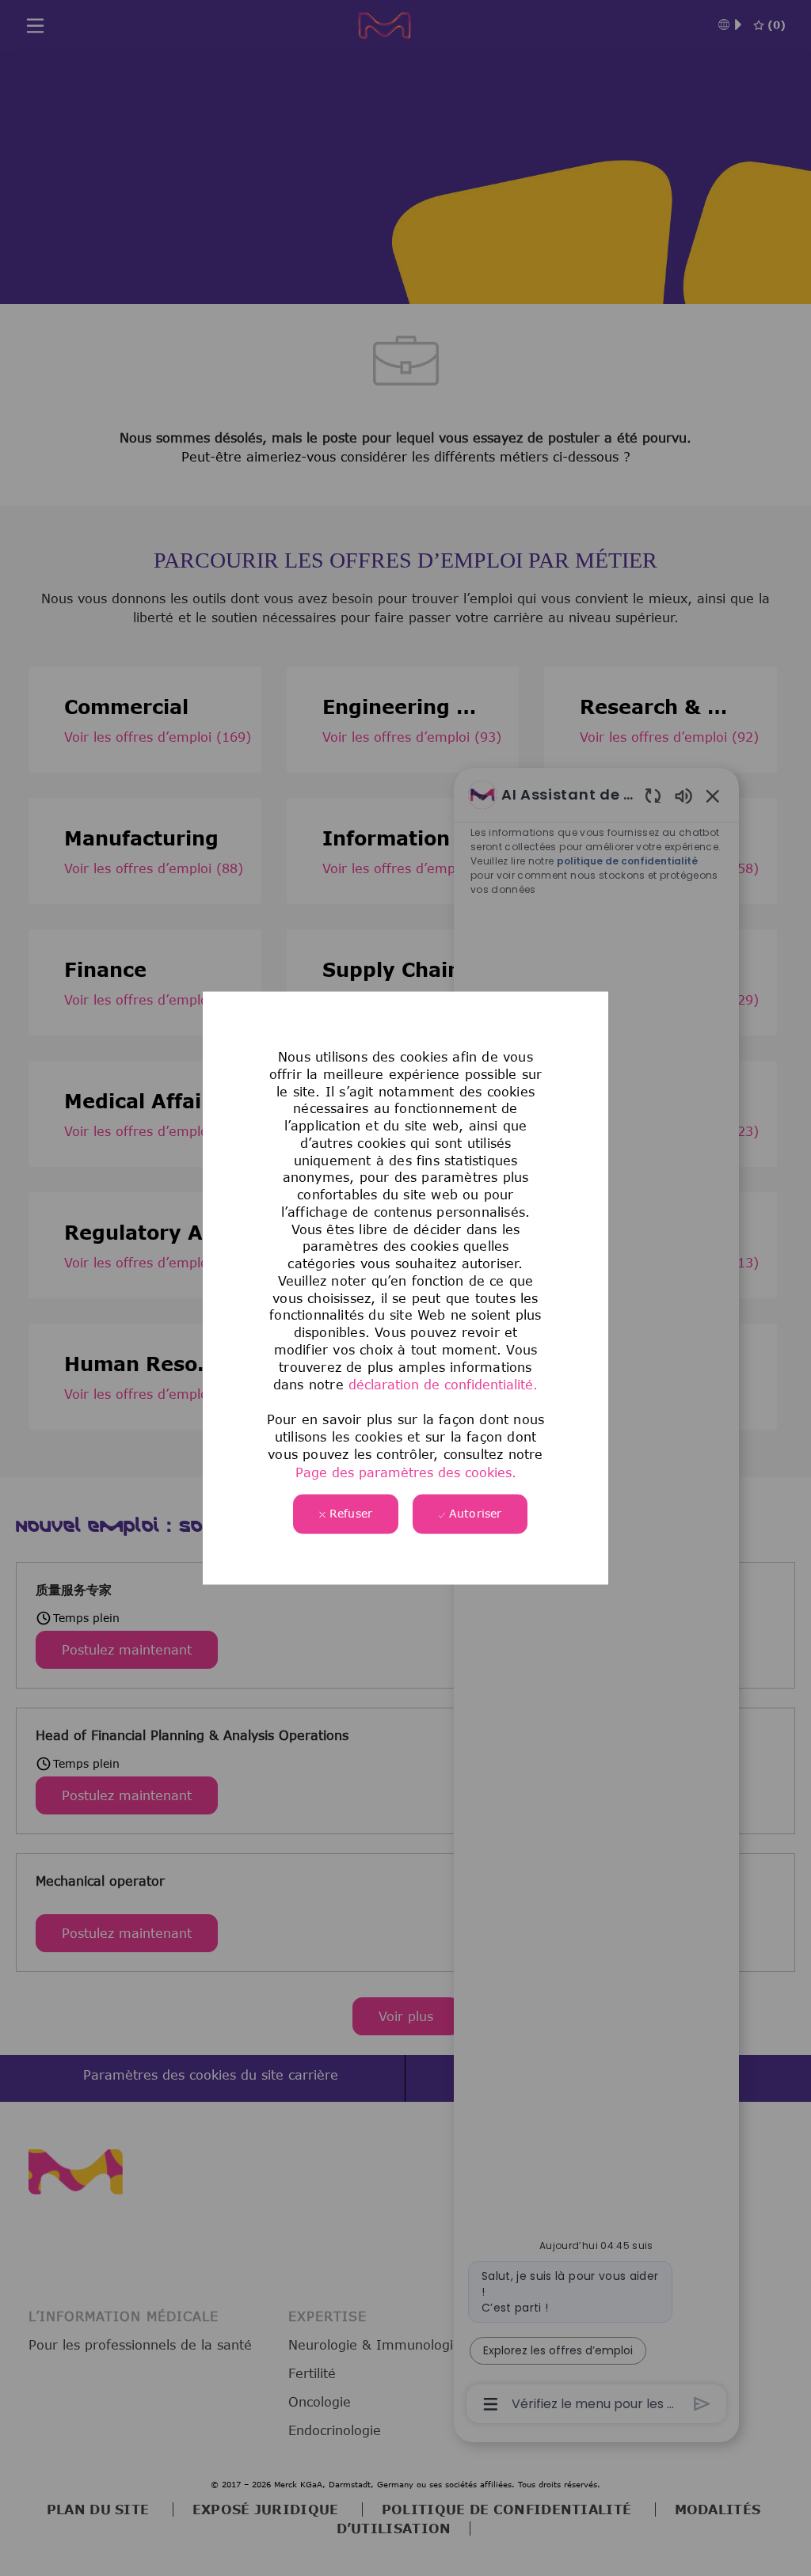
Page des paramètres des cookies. (406, 1472)
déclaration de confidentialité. (443, 1385)
